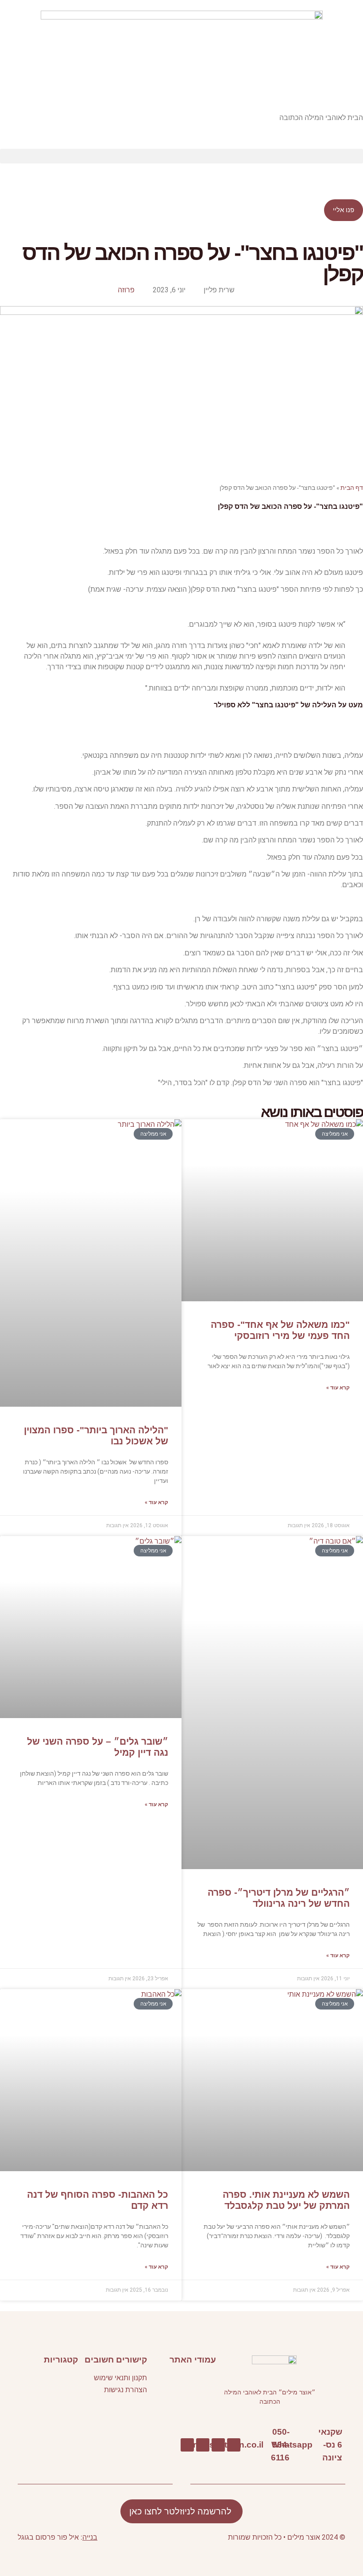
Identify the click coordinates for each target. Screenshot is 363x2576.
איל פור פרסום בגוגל (48, 2537)
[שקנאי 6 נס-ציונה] (346, 2445)
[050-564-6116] (294, 2445)
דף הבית (352, 488)
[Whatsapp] (317, 2445)
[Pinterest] (203, 2445)
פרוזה (126, 290)
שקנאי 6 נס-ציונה (330, 2444)
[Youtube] (218, 2445)
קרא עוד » (338, 1388)
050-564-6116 (280, 2444)
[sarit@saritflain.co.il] (268, 2445)
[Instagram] (187, 2445)
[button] (181, 156)
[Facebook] (234, 2445)
